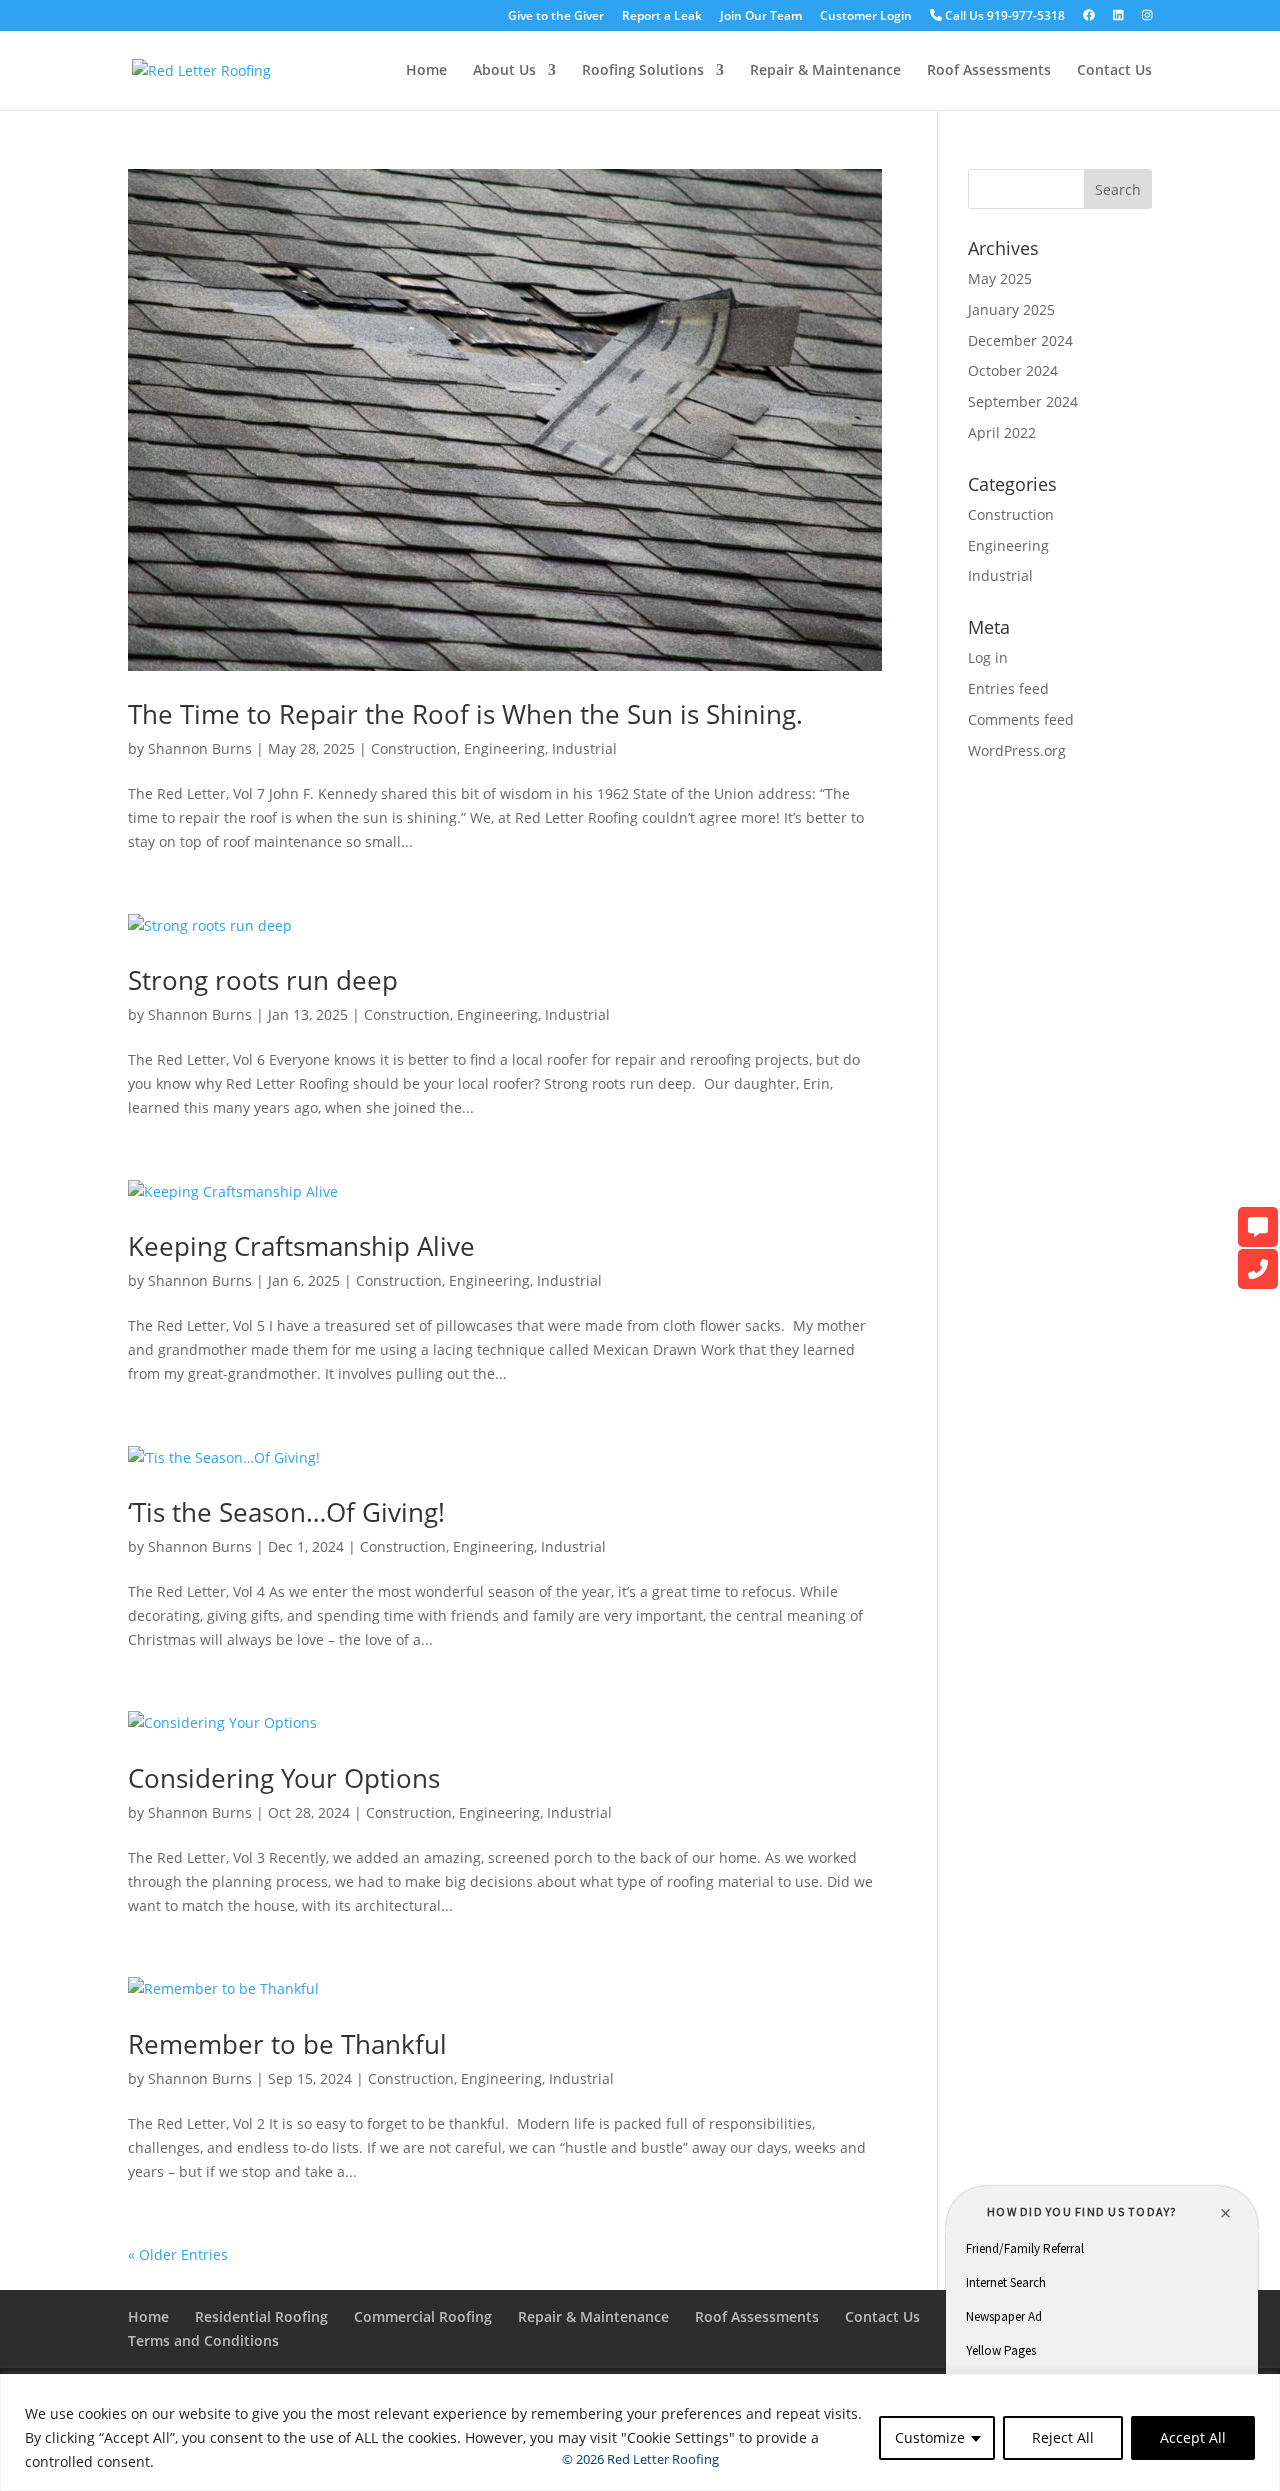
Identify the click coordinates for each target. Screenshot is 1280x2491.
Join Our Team (761, 17)
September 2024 (1023, 401)
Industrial (584, 748)
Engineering (504, 748)
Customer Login (866, 17)
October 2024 (1013, 370)
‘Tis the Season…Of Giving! (286, 1512)
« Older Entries (178, 2254)
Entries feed (1008, 688)
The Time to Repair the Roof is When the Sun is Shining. (465, 714)
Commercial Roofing (423, 2316)
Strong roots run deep (263, 980)
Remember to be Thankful (287, 2044)
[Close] (1259, 2391)
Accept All (1193, 2437)
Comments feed (1021, 719)
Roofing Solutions (643, 71)
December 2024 (1020, 340)
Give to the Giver (556, 17)
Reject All (1063, 2437)
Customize (930, 2437)
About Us (504, 71)
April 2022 (1002, 432)
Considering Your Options (284, 1778)
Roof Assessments (989, 71)
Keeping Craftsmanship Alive (301, 1246)
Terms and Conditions (203, 2340)
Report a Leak (662, 17)
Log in (988, 657)
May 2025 (1000, 278)
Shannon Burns (200, 748)
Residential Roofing (261, 2316)
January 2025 (1011, 309)
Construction (414, 748)
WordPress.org (1017, 750)
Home (426, 71)
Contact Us (1114, 71)
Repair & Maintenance (825, 71)
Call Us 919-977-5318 (1003, 16)
